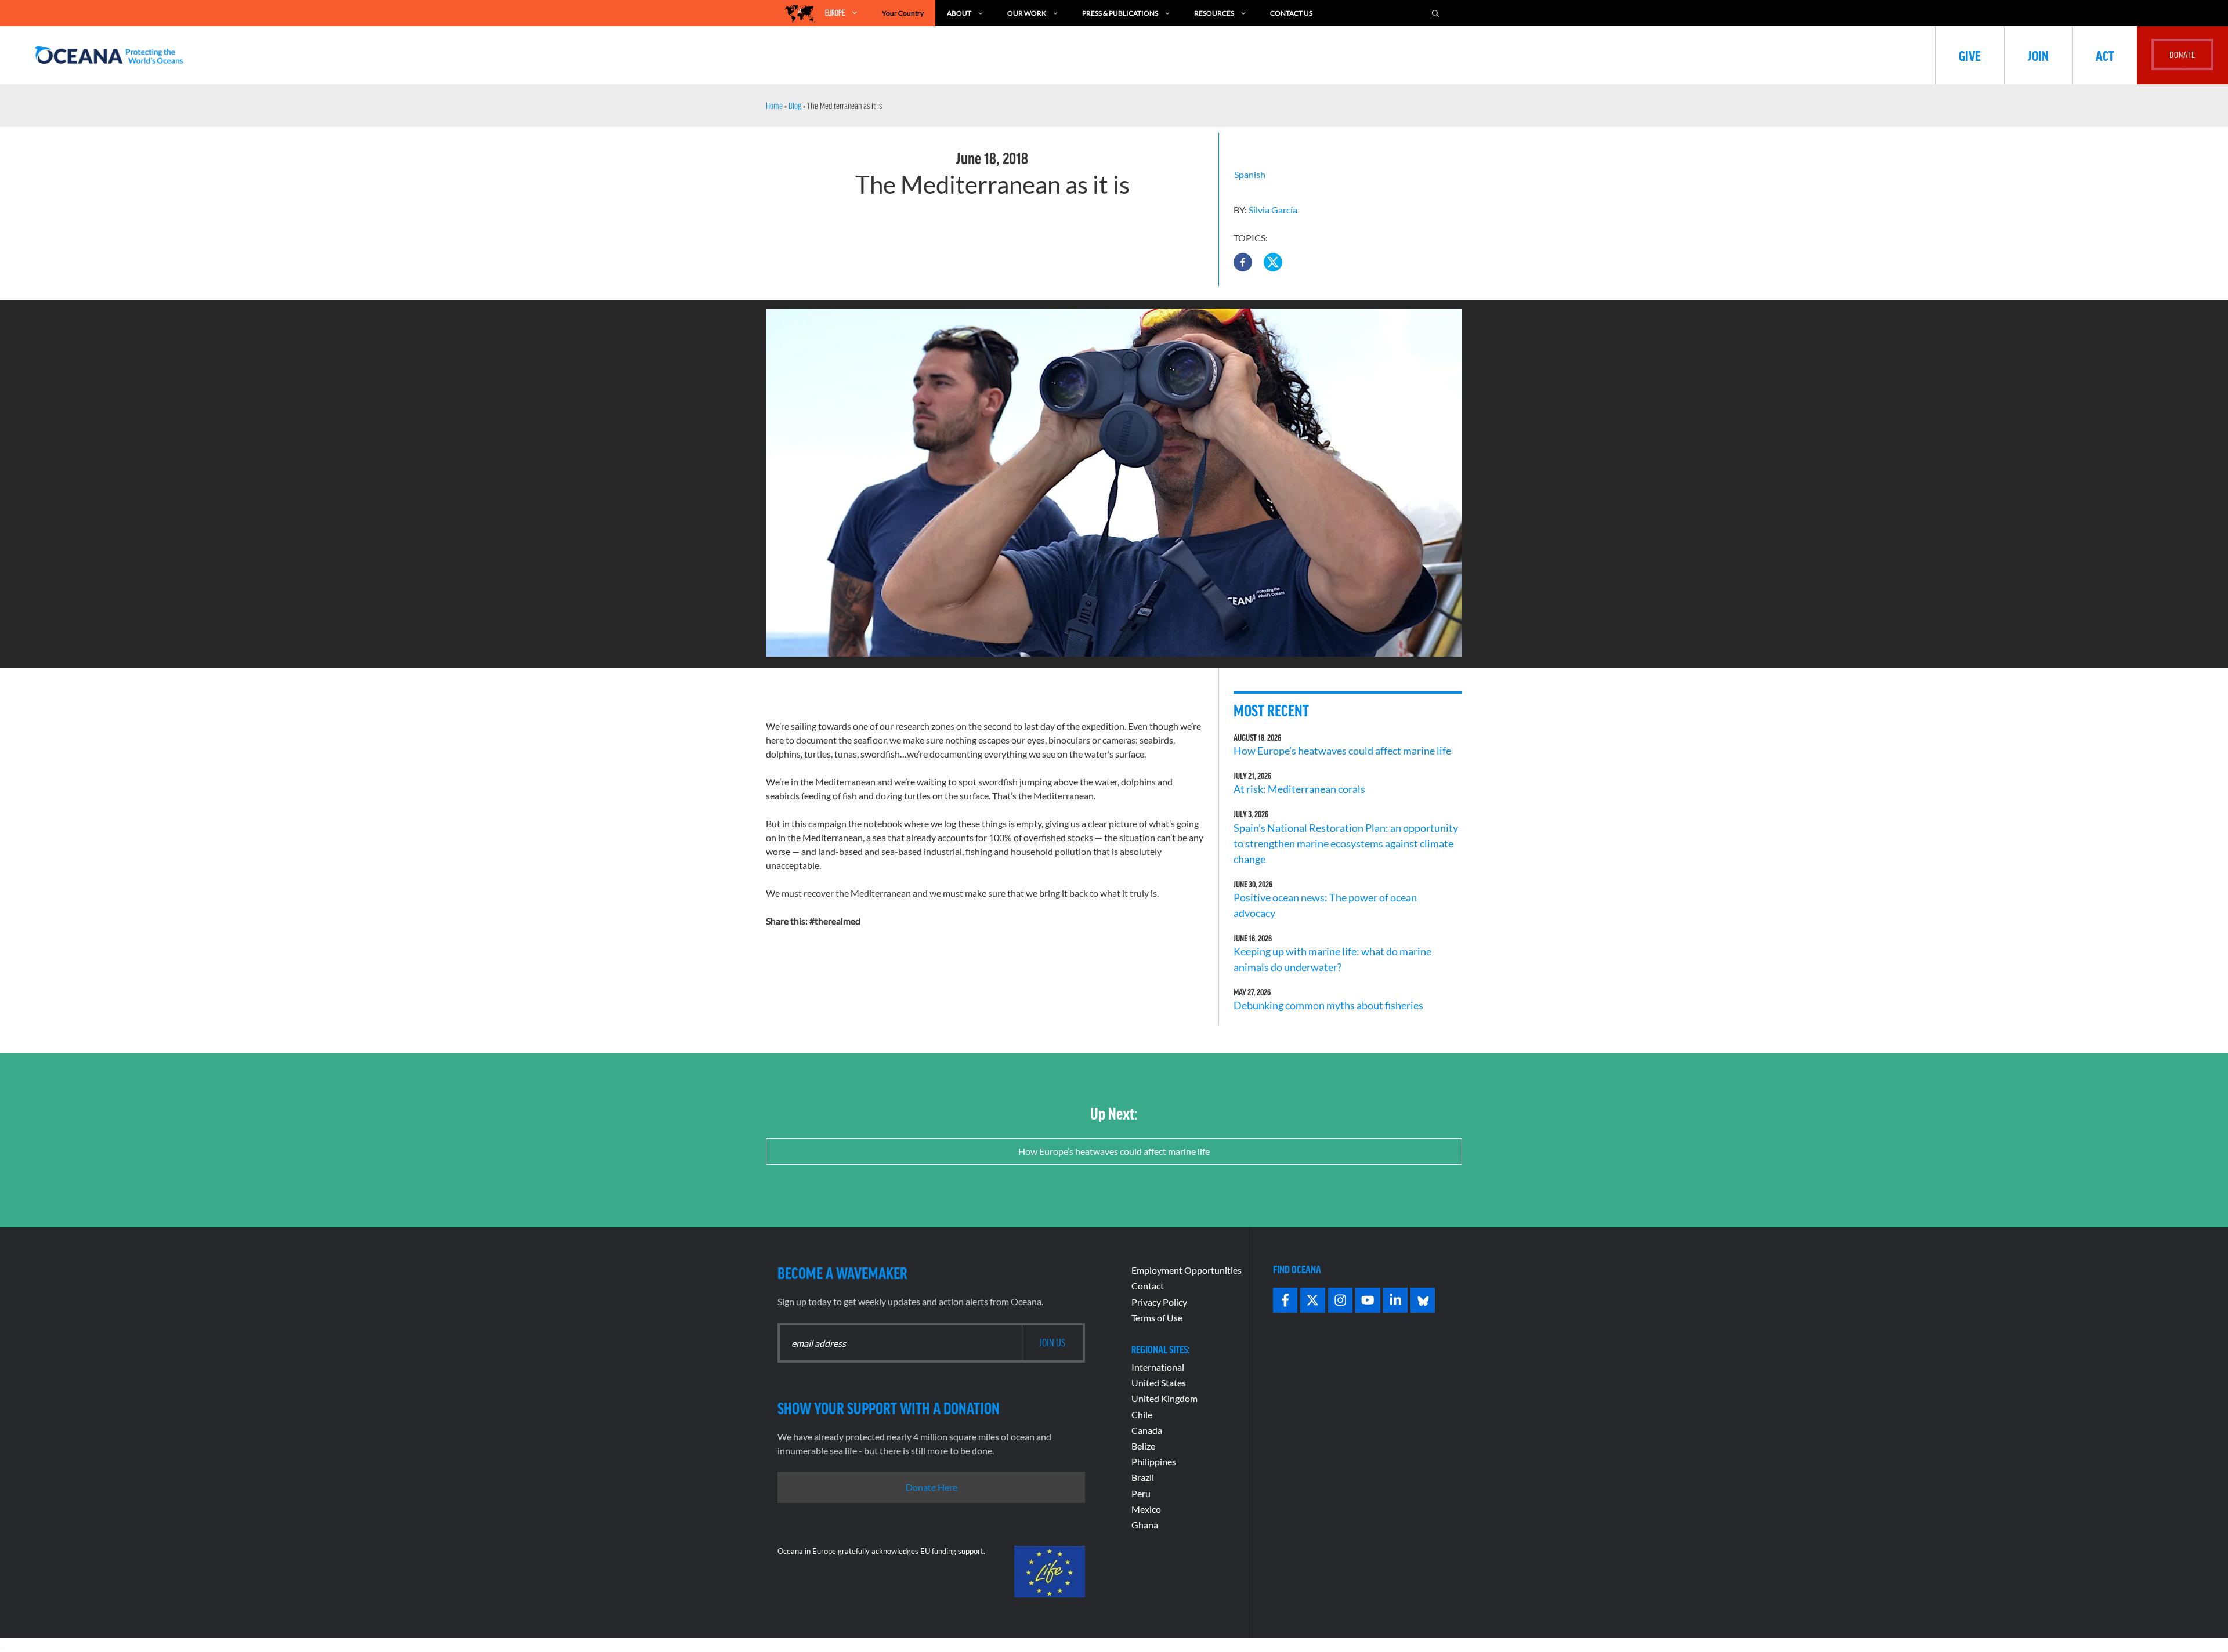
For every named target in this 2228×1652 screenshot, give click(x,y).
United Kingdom (1164, 1398)
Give (1970, 55)
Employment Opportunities (1187, 1270)
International (1158, 1367)
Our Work (1027, 13)
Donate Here (932, 1487)
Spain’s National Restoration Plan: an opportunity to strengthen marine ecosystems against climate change (1346, 843)
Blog (795, 106)
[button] (1243, 262)
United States (1159, 1383)
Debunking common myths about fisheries (1328, 1005)
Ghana (1145, 1525)
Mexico (1146, 1509)
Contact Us (1291, 13)
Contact (1148, 1286)
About (959, 13)
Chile (1142, 1414)
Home (774, 106)
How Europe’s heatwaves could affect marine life (1342, 751)
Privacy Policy (1159, 1302)
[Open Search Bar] (1435, 13)
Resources (1214, 13)
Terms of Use (1157, 1318)
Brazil (1143, 1477)
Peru (1141, 1493)
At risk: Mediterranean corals (1301, 789)
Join (2038, 55)
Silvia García (1273, 210)
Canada (1147, 1430)
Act (2105, 55)
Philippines (1154, 1461)
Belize (1143, 1446)
